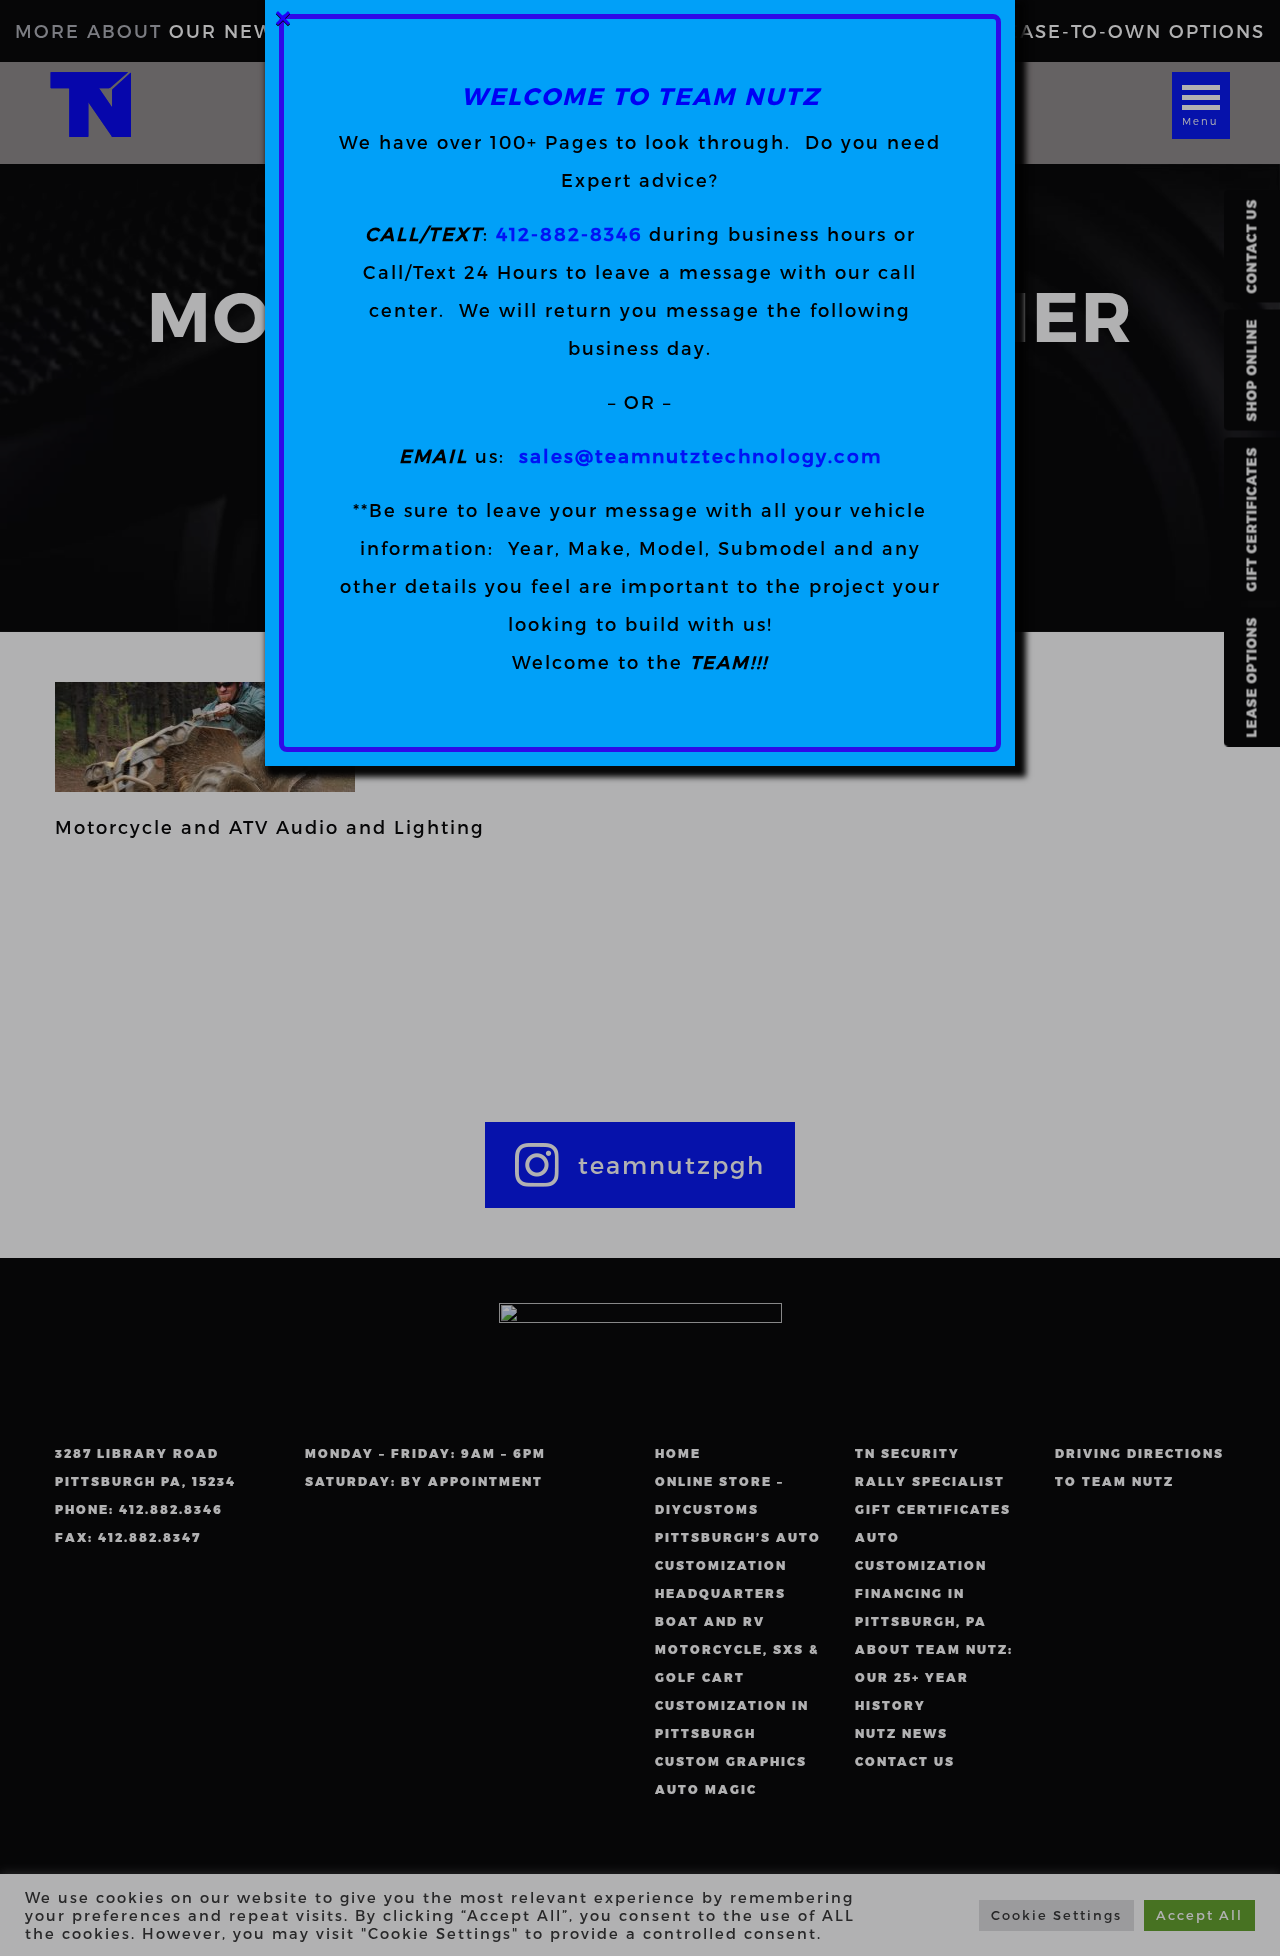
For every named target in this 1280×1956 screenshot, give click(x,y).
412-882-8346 (569, 233)
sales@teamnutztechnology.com (700, 455)
